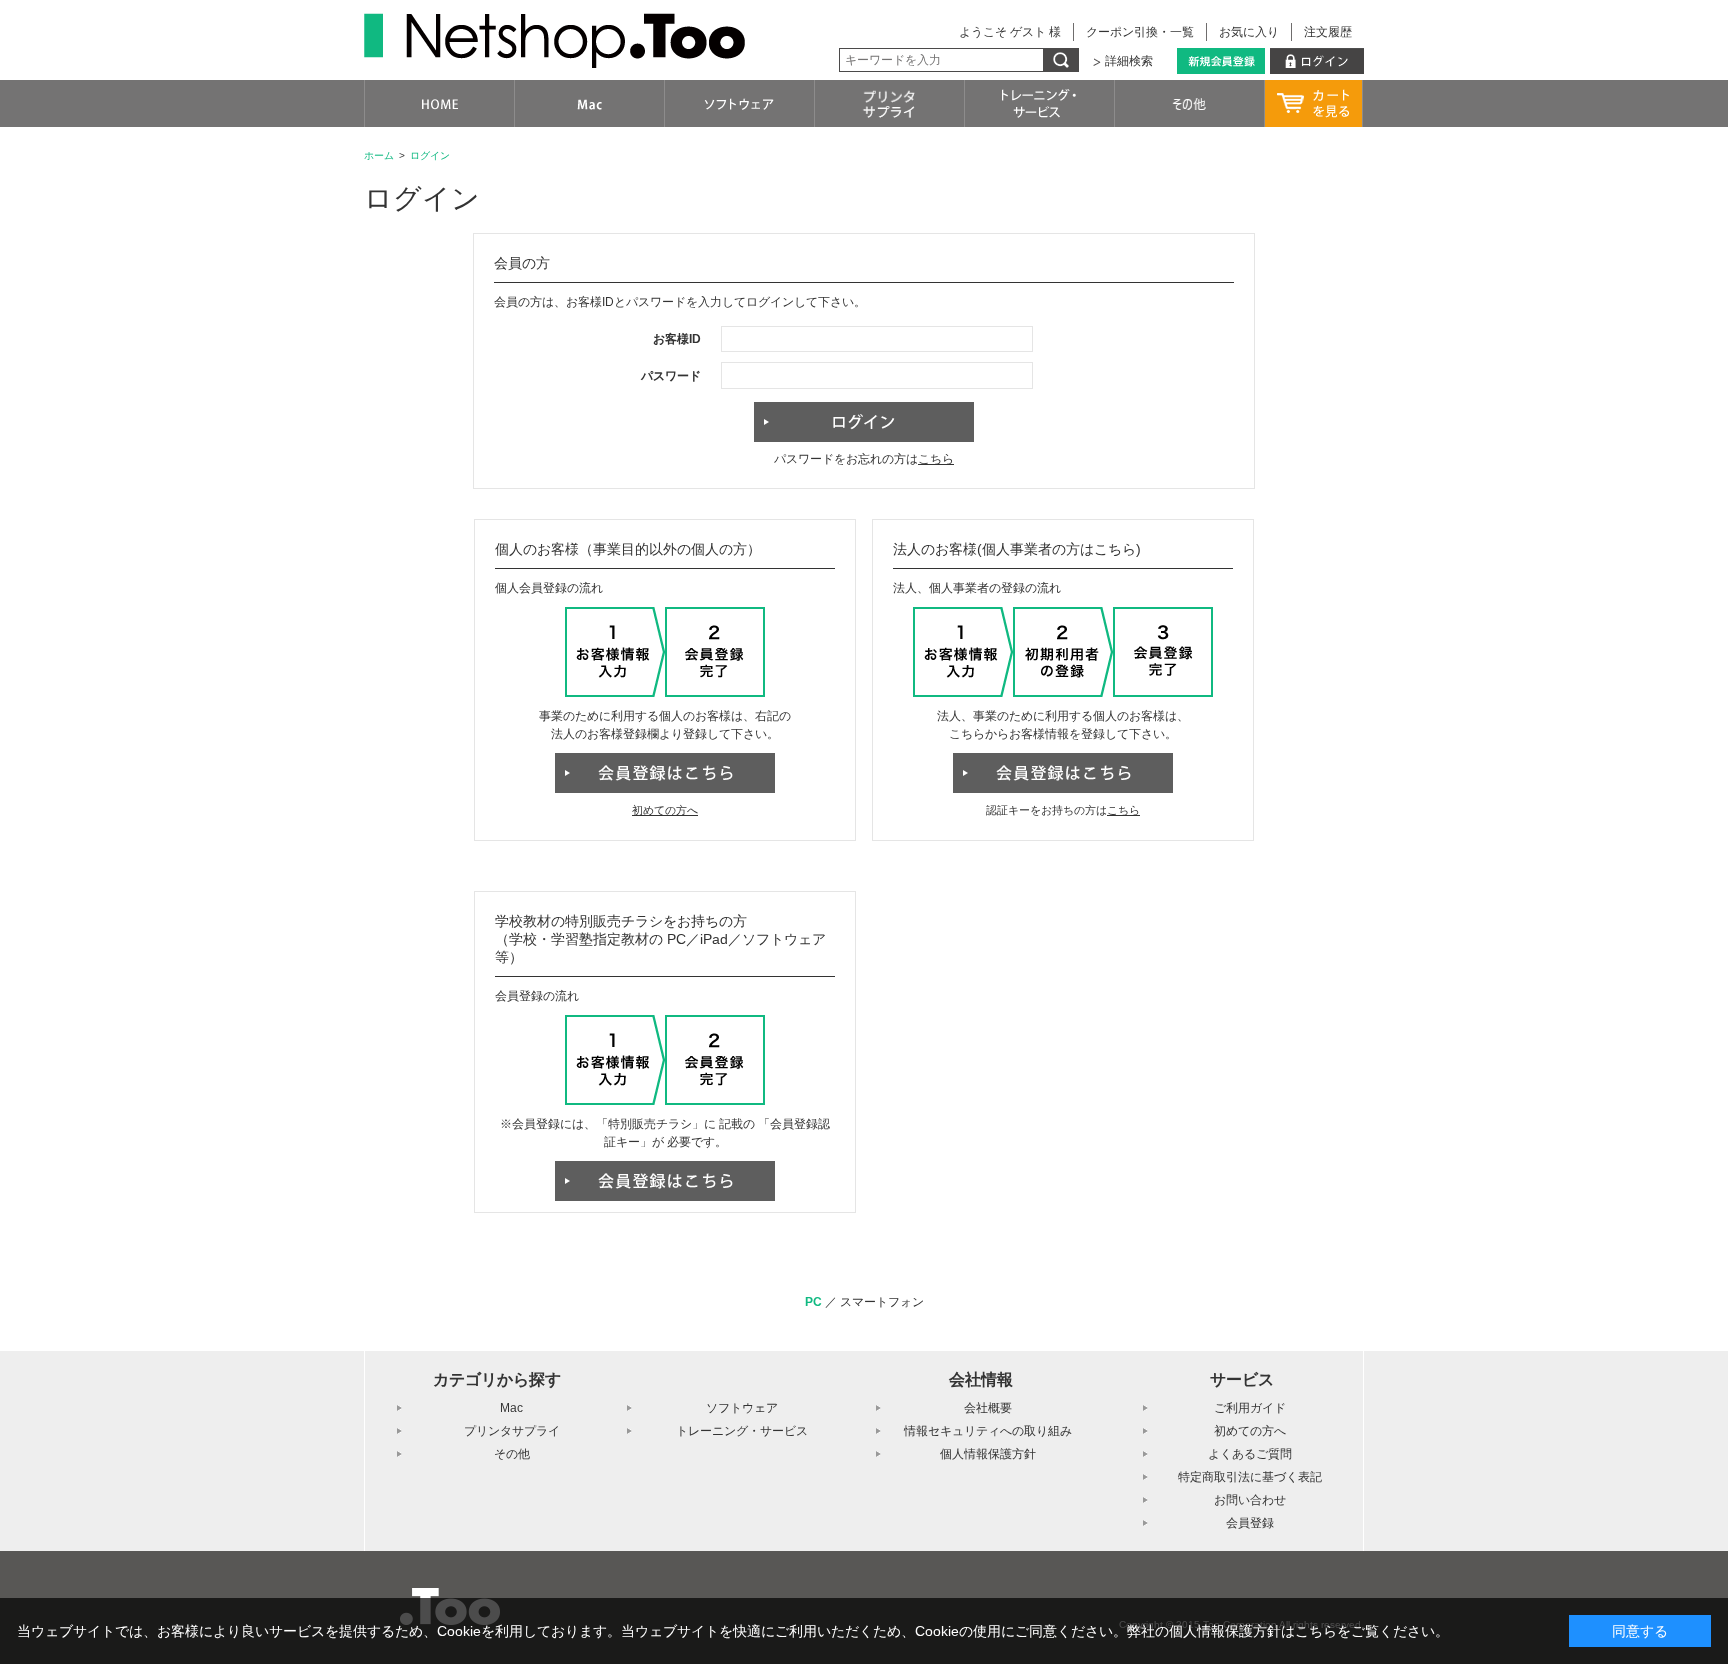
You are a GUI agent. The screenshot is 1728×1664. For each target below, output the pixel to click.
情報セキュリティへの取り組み (988, 1431)
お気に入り (1249, 32)
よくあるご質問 (1250, 1454)
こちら (936, 459)
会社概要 (988, 1408)
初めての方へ (665, 810)
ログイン (430, 155)
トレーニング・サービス (742, 1431)
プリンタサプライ (512, 1431)
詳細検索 (1129, 61)
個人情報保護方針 (988, 1454)
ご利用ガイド (1250, 1408)
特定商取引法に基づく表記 (1250, 1477)
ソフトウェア (742, 1408)
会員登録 (1250, 1523)
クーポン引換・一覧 (1140, 32)
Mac (511, 1408)
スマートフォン (882, 1302)
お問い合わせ (1250, 1500)
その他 (512, 1454)
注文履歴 (1328, 32)
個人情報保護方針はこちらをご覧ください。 (1309, 1631)
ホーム (379, 155)
